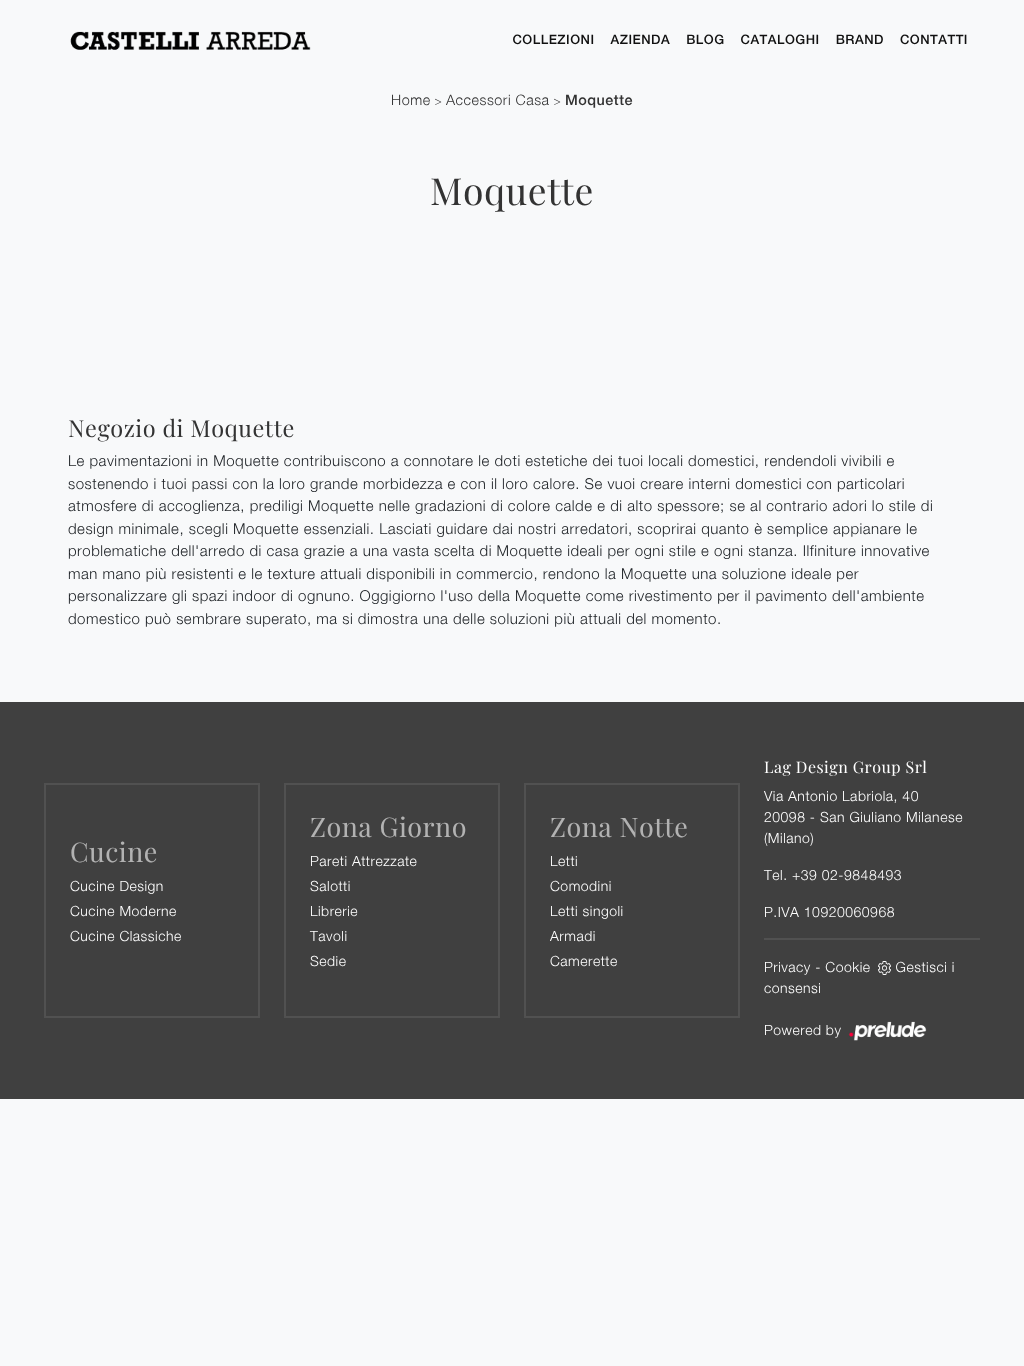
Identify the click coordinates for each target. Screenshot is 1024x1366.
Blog (705, 39)
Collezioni (553, 39)
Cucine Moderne (123, 910)
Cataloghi (780, 39)
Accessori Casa (498, 100)
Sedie (328, 960)
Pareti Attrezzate (363, 860)
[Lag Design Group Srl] (276, 40)
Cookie (847, 966)
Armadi (573, 935)
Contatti (934, 39)
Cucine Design (117, 885)
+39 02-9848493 (847, 874)
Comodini (581, 885)
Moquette (599, 100)
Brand (860, 39)
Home (411, 100)
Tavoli (329, 935)
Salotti (330, 885)
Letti (564, 860)
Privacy (787, 966)
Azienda (641, 39)
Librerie (334, 910)
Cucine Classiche (126, 935)
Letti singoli (587, 910)
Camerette (584, 960)
